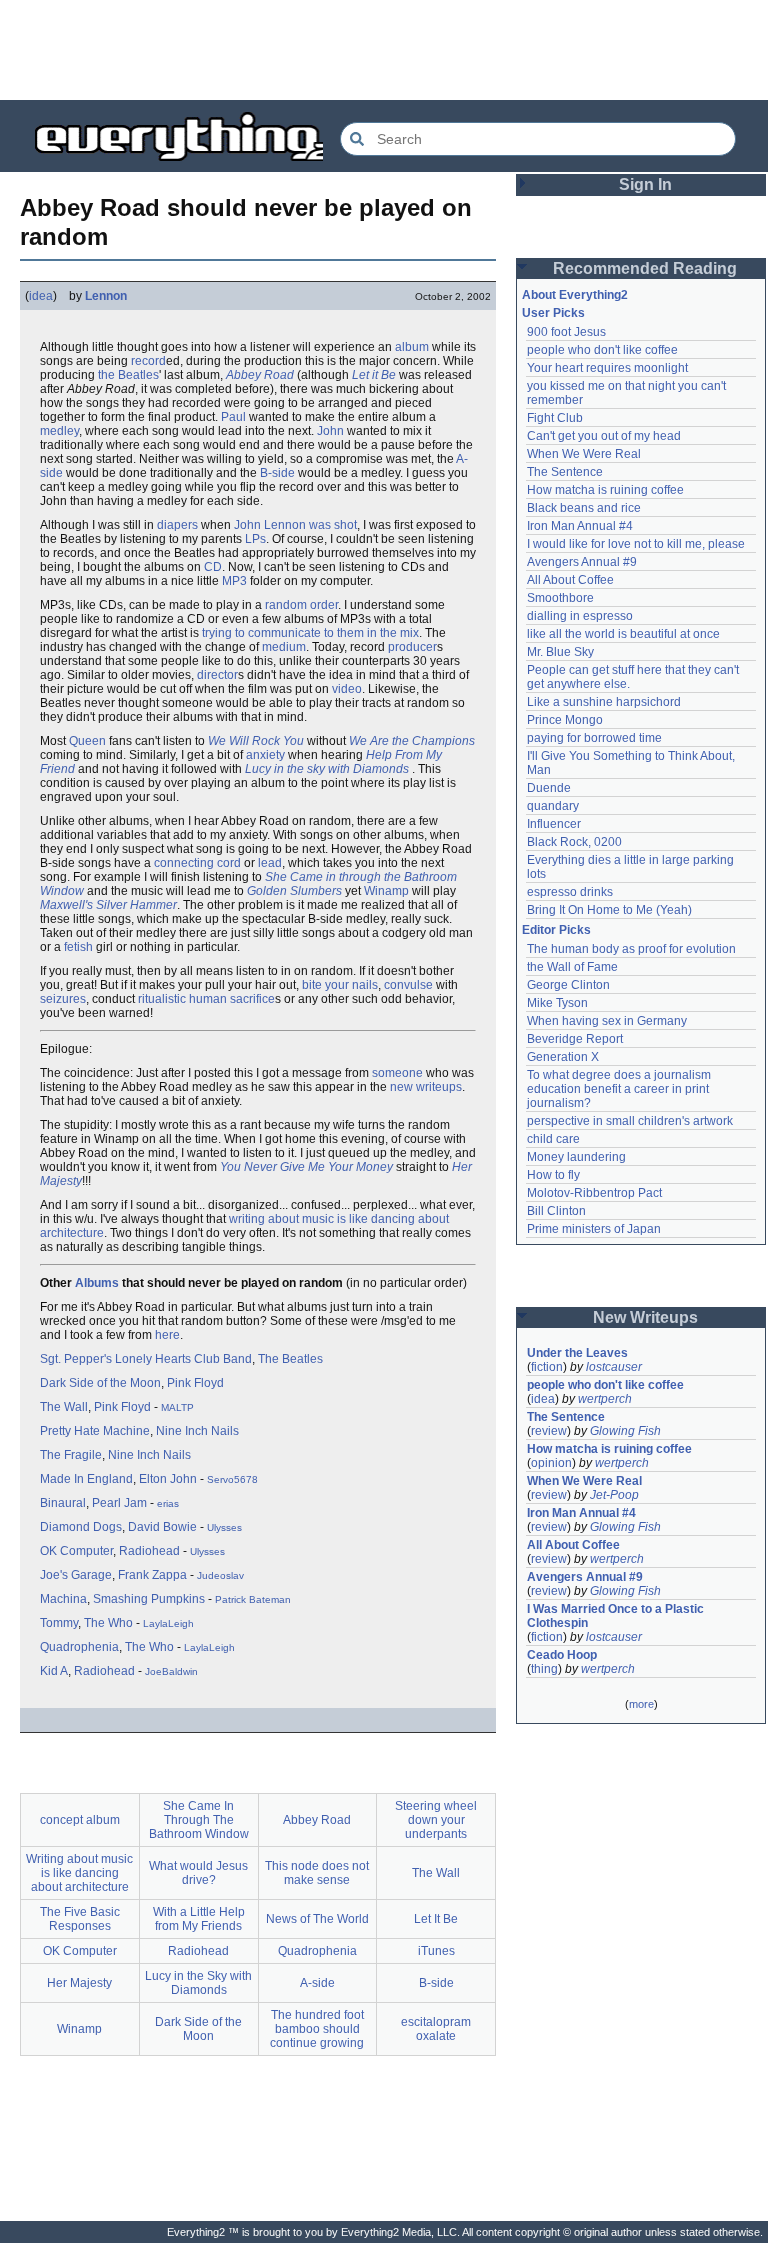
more (641, 1704)
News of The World (317, 1919)
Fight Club (555, 418)
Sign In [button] (645, 184)
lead (270, 863)
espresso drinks (570, 892)
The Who (108, 1623)
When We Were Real (584, 454)
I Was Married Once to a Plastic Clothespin (617, 1616)
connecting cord (197, 863)
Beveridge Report (575, 1039)
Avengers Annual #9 (582, 562)
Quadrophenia (79, 1647)
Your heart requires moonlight (607, 368)
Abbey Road (260, 375)
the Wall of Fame (572, 967)
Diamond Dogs (81, 1527)
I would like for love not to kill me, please (636, 544)
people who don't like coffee (602, 350)
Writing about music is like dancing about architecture (79, 1873)
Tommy (59, 1623)
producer (412, 647)
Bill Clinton (556, 1211)
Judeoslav (220, 1575)
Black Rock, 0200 (574, 842)
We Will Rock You (256, 741)
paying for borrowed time (594, 738)
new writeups (426, 1087)
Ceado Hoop (562, 1655)
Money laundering (576, 1157)
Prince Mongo (565, 720)
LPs (255, 539)
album (412, 347)
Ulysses (224, 1527)
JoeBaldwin (171, 1671)
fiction (547, 1367)
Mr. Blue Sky (560, 652)
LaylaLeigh (168, 1623)
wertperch (605, 1399)
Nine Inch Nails (197, 1431)
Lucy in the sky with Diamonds (327, 769)
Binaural (63, 1503)
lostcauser (614, 1367)
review (549, 1431)
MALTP (177, 1407)
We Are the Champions (412, 741)
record (148, 361)
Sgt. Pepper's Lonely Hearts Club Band (146, 1359)
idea (41, 296)
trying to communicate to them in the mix (310, 633)
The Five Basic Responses (80, 1919)
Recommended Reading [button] (645, 268)
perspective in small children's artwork (630, 1121)
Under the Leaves (577, 1353)
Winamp (386, 891)
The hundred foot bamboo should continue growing (317, 2029)
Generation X (563, 1057)
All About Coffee (570, 580)
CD (213, 567)
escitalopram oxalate (436, 2029)
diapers (177, 525)
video (347, 689)
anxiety (265, 755)
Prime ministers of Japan (594, 1229)
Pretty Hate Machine (95, 1431)
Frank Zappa (152, 1575)
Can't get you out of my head (604, 436)
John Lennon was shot (295, 525)
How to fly (553, 1175)
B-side (277, 473)
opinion (551, 1463)
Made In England (86, 1479)
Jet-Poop (614, 1495)
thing (544, 1669)
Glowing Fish (625, 1431)
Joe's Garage (76, 1575)
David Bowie (162, 1527)
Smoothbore (560, 598)
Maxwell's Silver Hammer (108, 905)
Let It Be (436, 1919)
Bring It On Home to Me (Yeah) (609, 910)
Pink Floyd (195, 1383)
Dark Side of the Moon (100, 1383)
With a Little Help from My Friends (199, 1919)
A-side (317, 1983)
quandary (553, 806)
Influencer (554, 824)
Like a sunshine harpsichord (604, 702)
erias (168, 1503)
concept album (80, 1820)
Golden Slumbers (294, 891)
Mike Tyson (557, 1003)
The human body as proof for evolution (631, 949)
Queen (87, 741)
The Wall (64, 1407)
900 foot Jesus (566, 332)
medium (284, 647)
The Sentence (565, 472)
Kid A (54, 1671)
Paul (233, 417)
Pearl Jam (119, 1503)
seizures (63, 999)
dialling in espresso (580, 616)
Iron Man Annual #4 (580, 526)
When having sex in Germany (607, 1021)
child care (553, 1139)
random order (301, 605)
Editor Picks (556, 930)
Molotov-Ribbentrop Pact (594, 1193)
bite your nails (340, 985)
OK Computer (76, 1551)
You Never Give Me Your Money (306, 1167)
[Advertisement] (384, 50)
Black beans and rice (584, 508)
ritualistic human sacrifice (206, 999)
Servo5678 (232, 1479)
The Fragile (71, 1455)
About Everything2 (575, 295)
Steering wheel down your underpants (436, 1820)
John (330, 431)
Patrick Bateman (253, 1599)
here (167, 1335)
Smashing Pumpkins (149, 1599)
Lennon (106, 296)
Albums (97, 1283)
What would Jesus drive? (198, 1873)
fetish (78, 947)
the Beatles (128, 375)
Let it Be (374, 375)
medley (59, 431)
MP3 (234, 581)
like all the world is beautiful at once (623, 634)
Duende (549, 788)
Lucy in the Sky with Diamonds (198, 1983)
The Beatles (290, 1359)
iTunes (436, 1951)
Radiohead (149, 1551)
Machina (63, 1599)
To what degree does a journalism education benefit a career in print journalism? (620, 1089)
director (217, 675)
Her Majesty (79, 1983)
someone (397, 1073)
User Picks (553, 313)
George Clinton (568, 985)
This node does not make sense (317, 1873)
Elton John (168, 1479)
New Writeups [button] (645, 1317)
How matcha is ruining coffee (605, 490)
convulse (408, 985)
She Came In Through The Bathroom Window (199, 1820)
